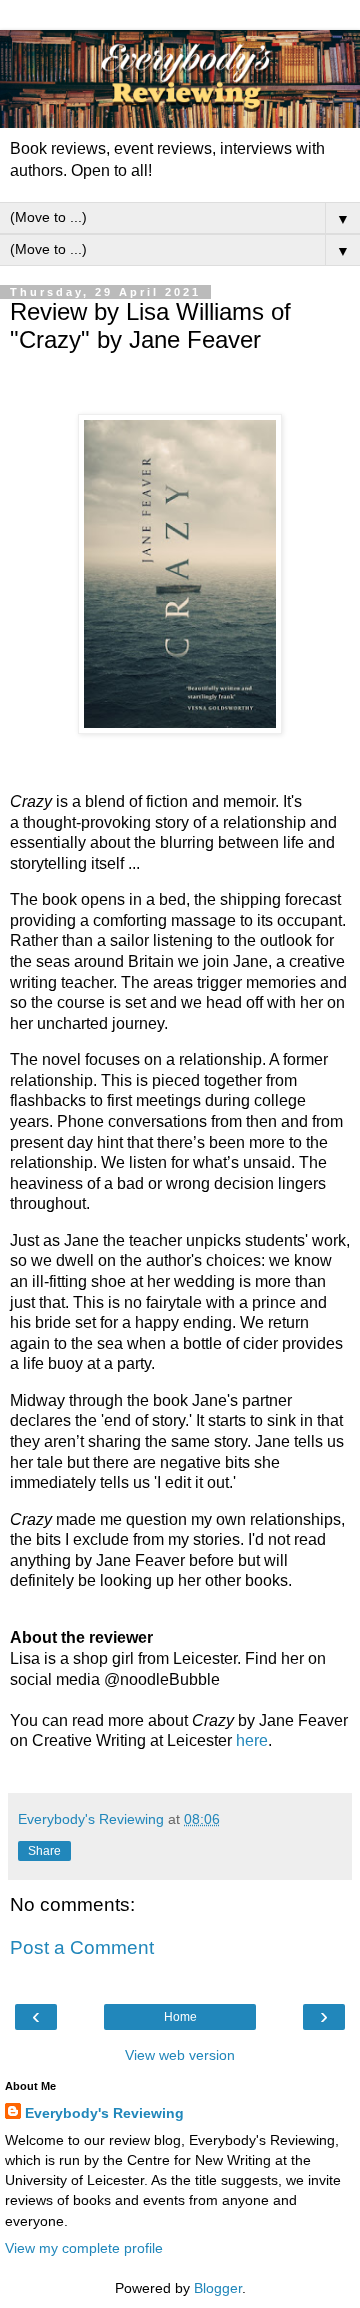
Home (180, 2017)
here (252, 1740)
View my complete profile (84, 2248)
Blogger (218, 2288)
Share (44, 1851)
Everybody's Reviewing (104, 2113)
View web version (180, 2055)
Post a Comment (82, 1947)
